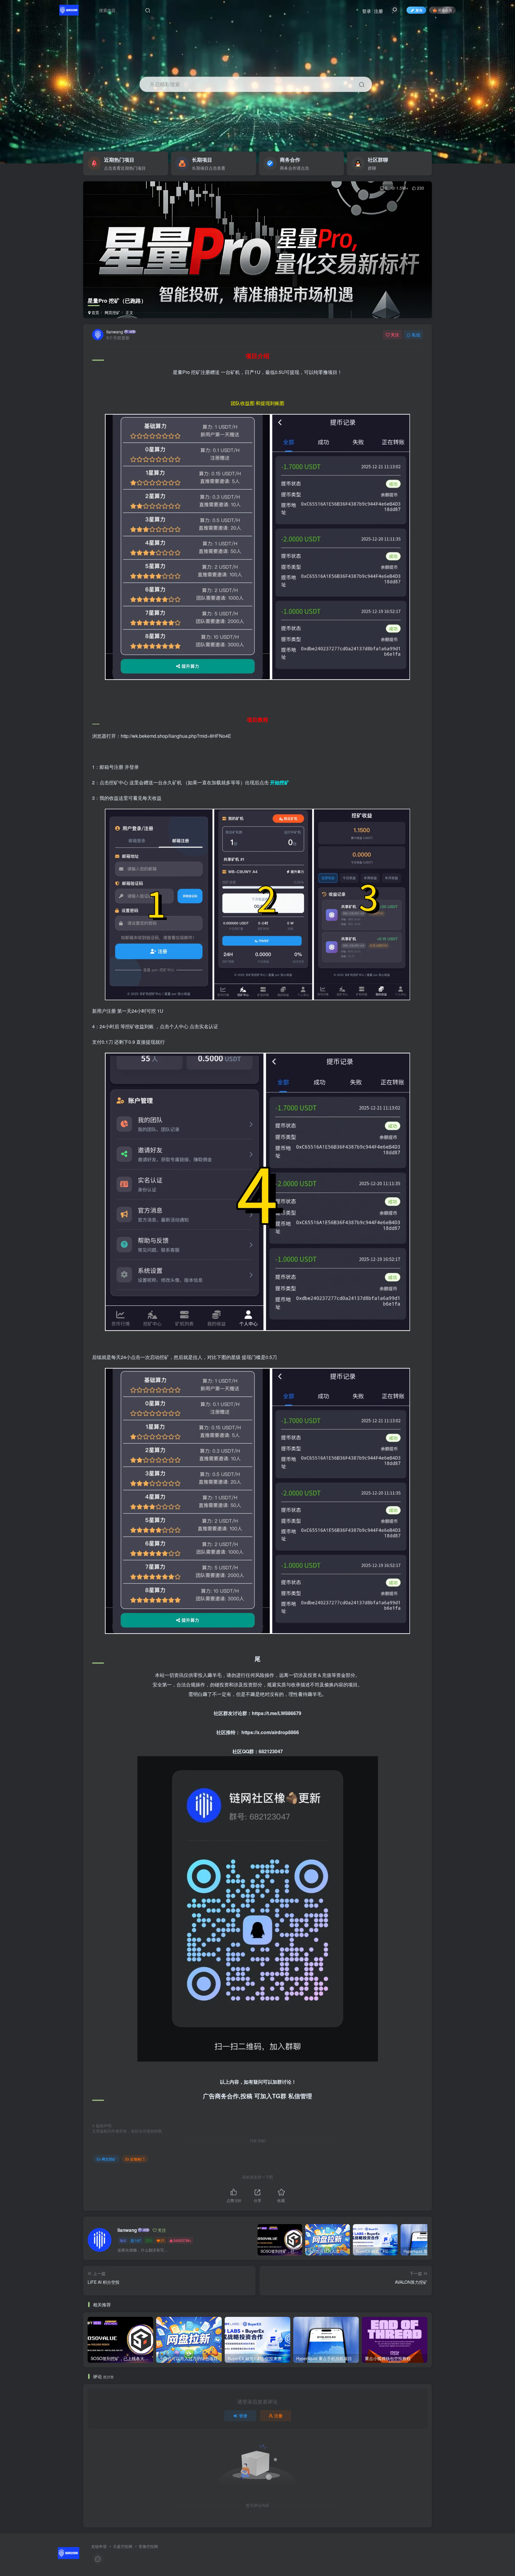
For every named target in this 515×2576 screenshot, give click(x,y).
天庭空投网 (123, 2546)
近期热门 (137, 2159)
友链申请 (99, 2546)
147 (138, 2240)
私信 (416, 335)
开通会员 (445, 10)
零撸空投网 (148, 2546)
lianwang (115, 332)
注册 (379, 11)
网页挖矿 (112, 312)
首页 (95, 312)
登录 (367, 11)
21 (163, 2240)
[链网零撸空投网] (69, 2553)
